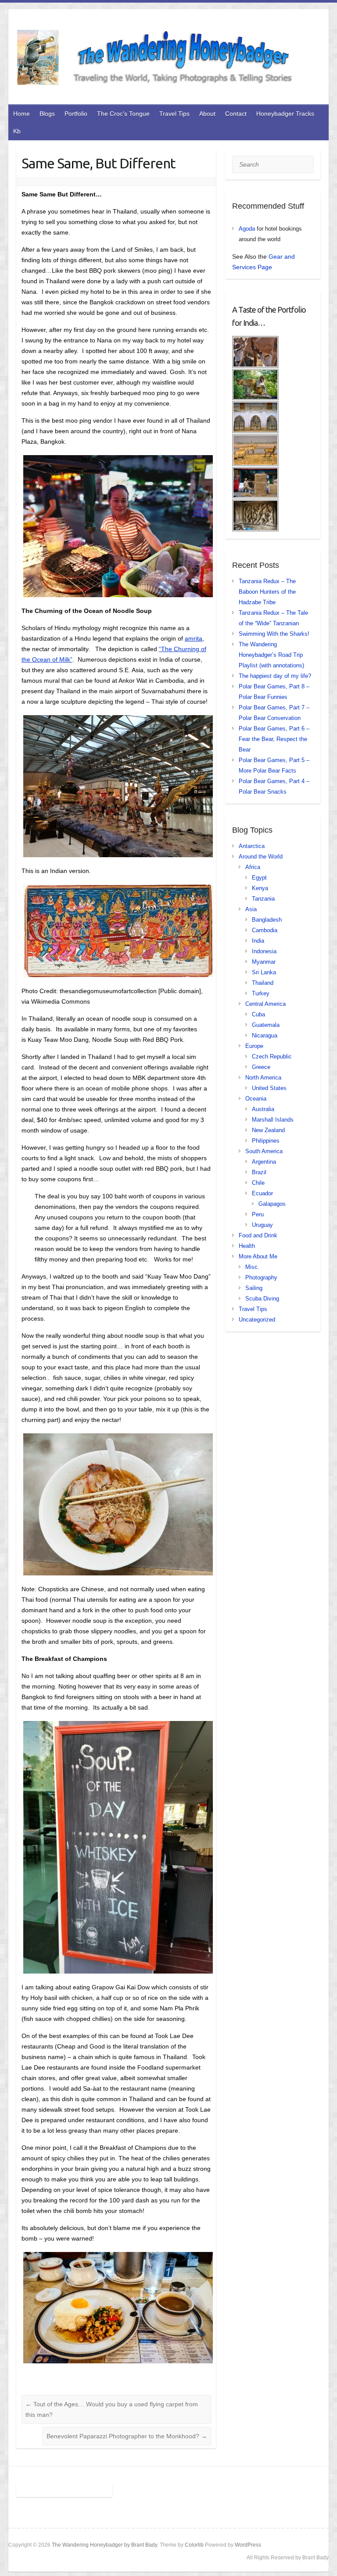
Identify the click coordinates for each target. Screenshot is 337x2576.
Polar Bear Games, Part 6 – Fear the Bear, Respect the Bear (274, 739)
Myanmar (264, 962)
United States (269, 1088)
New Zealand (268, 1130)
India (258, 941)
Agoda (247, 229)
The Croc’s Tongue (123, 114)
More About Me (258, 1256)
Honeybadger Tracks (285, 114)
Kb (17, 131)
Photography (261, 1277)
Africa (253, 867)
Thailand (263, 983)
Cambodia (265, 930)
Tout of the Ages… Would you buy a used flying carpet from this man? (112, 2409)
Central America (265, 1004)
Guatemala (266, 1025)
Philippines (266, 1141)
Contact (236, 114)
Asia (251, 909)
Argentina (264, 1162)
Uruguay (262, 1225)
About (207, 114)
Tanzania (263, 899)
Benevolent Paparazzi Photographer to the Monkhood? (127, 2436)
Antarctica (252, 846)
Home (22, 114)
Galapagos (272, 1204)
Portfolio (76, 114)
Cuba (258, 1014)
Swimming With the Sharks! (274, 634)
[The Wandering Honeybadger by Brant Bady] (164, 59)
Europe (254, 1046)
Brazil (259, 1172)
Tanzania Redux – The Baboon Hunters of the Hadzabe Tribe (267, 592)
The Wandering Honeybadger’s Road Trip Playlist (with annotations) (271, 655)
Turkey (261, 993)
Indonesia (264, 951)
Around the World (261, 857)
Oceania (256, 1099)
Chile (258, 1183)
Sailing (254, 1288)
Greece (261, 1067)
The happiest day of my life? (275, 676)
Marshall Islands (273, 1120)
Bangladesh (267, 920)
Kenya (260, 888)
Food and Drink (258, 1235)
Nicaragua (265, 1035)
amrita (194, 638)
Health (247, 1246)
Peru (258, 1214)
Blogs (47, 114)
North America (263, 1078)
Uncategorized (257, 1320)
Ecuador (262, 1193)
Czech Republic (272, 1056)
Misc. (252, 1267)
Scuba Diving (262, 1299)
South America (264, 1151)
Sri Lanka (264, 972)
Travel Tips (174, 114)
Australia (263, 1109)
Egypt (259, 878)
